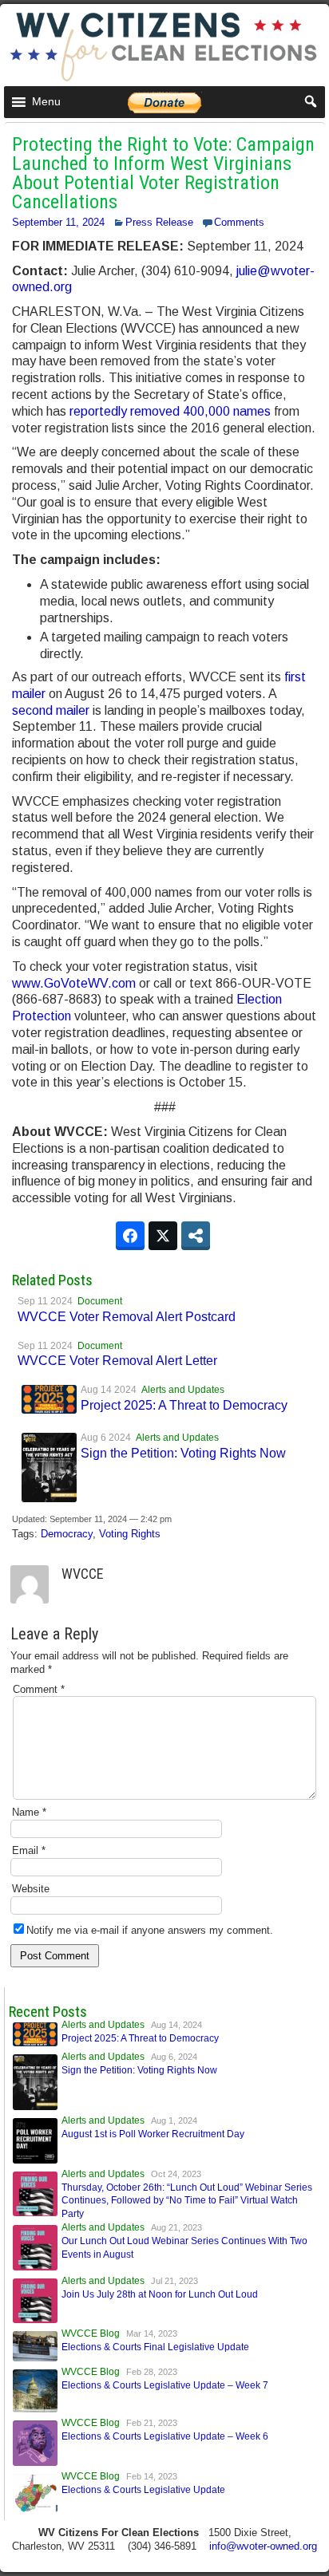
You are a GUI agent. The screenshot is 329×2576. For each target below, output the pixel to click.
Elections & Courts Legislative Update (143, 2490)
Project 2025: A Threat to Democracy (184, 1405)
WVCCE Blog (91, 2333)
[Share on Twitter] (163, 1236)
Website (31, 1889)
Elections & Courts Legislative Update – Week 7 (165, 2385)
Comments (239, 222)
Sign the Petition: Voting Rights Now (183, 1453)
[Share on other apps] (196, 1236)
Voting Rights (130, 1534)
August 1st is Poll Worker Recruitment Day (153, 2134)
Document (100, 1301)
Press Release (159, 222)
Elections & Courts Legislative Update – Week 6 (165, 2436)
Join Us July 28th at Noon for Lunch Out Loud (160, 2294)
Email (29, 1850)
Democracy (67, 1534)
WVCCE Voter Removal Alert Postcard (127, 1317)
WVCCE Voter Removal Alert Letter (117, 1361)
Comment (39, 1689)
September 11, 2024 (58, 222)
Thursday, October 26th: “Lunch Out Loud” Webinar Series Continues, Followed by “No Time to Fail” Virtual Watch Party (187, 2201)
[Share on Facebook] (130, 1236)
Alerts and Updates (183, 1390)
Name (29, 1812)
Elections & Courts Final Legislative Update (155, 2347)
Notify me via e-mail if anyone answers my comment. (150, 1930)
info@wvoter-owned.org (263, 2546)
